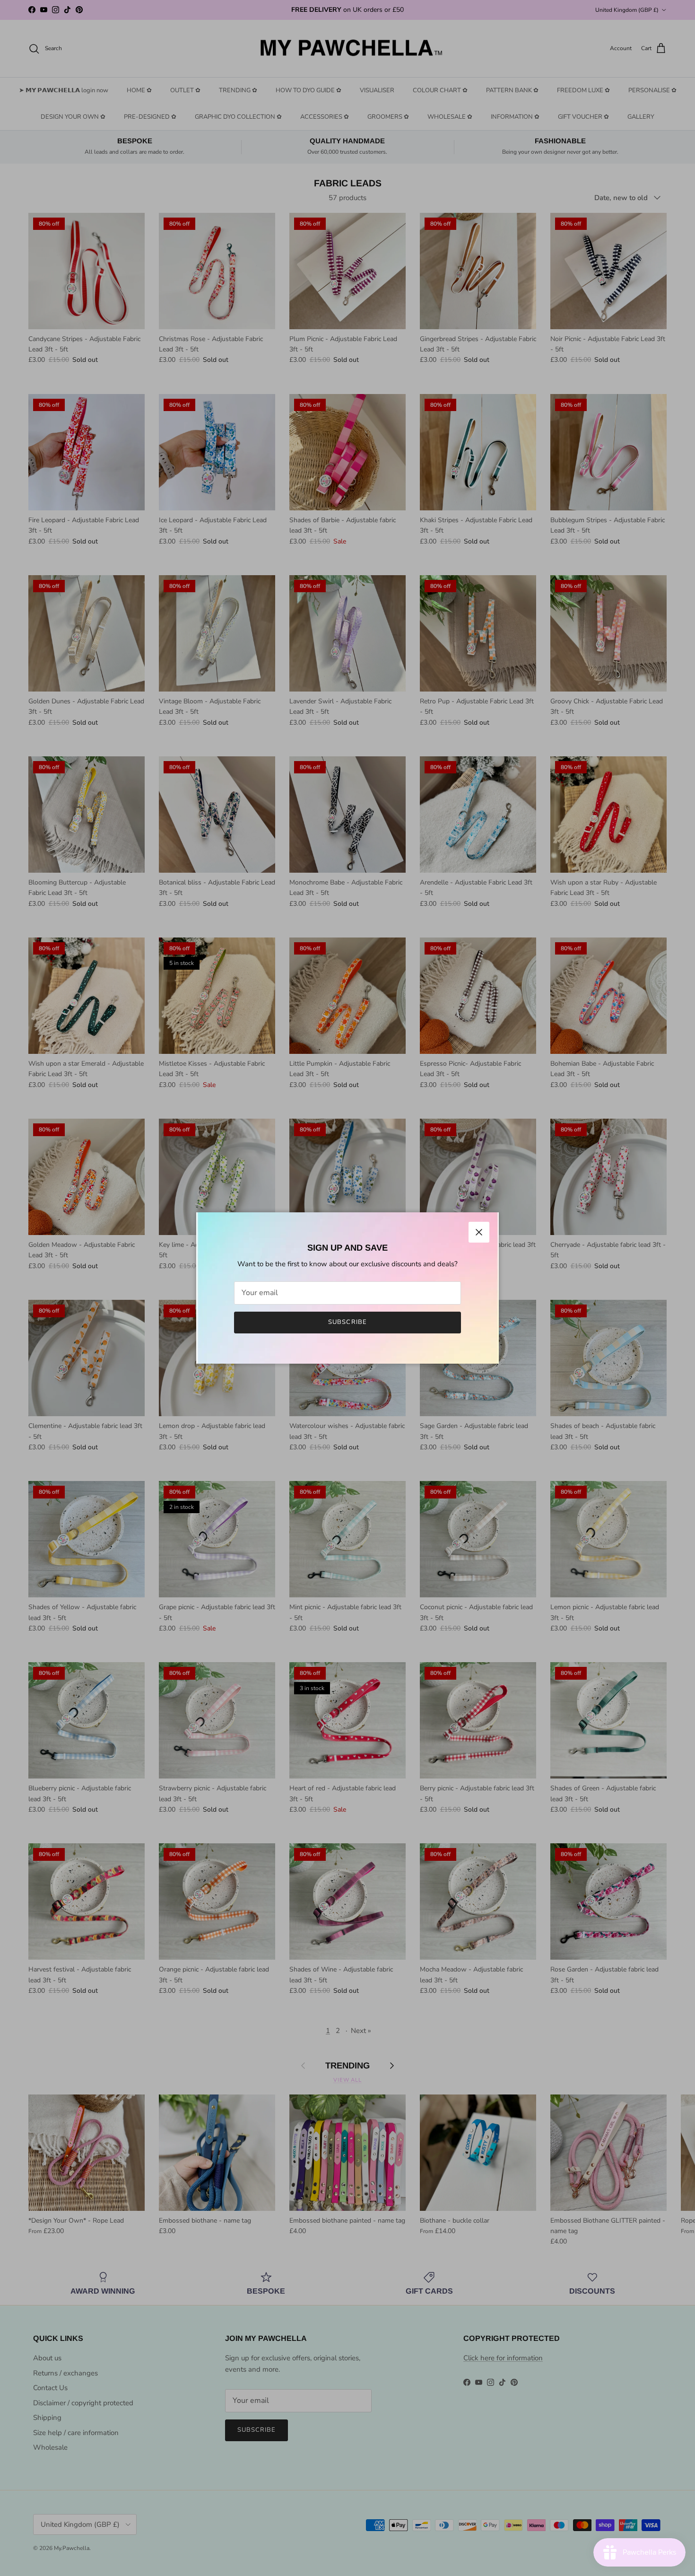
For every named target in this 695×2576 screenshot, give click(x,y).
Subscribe (347, 1322)
